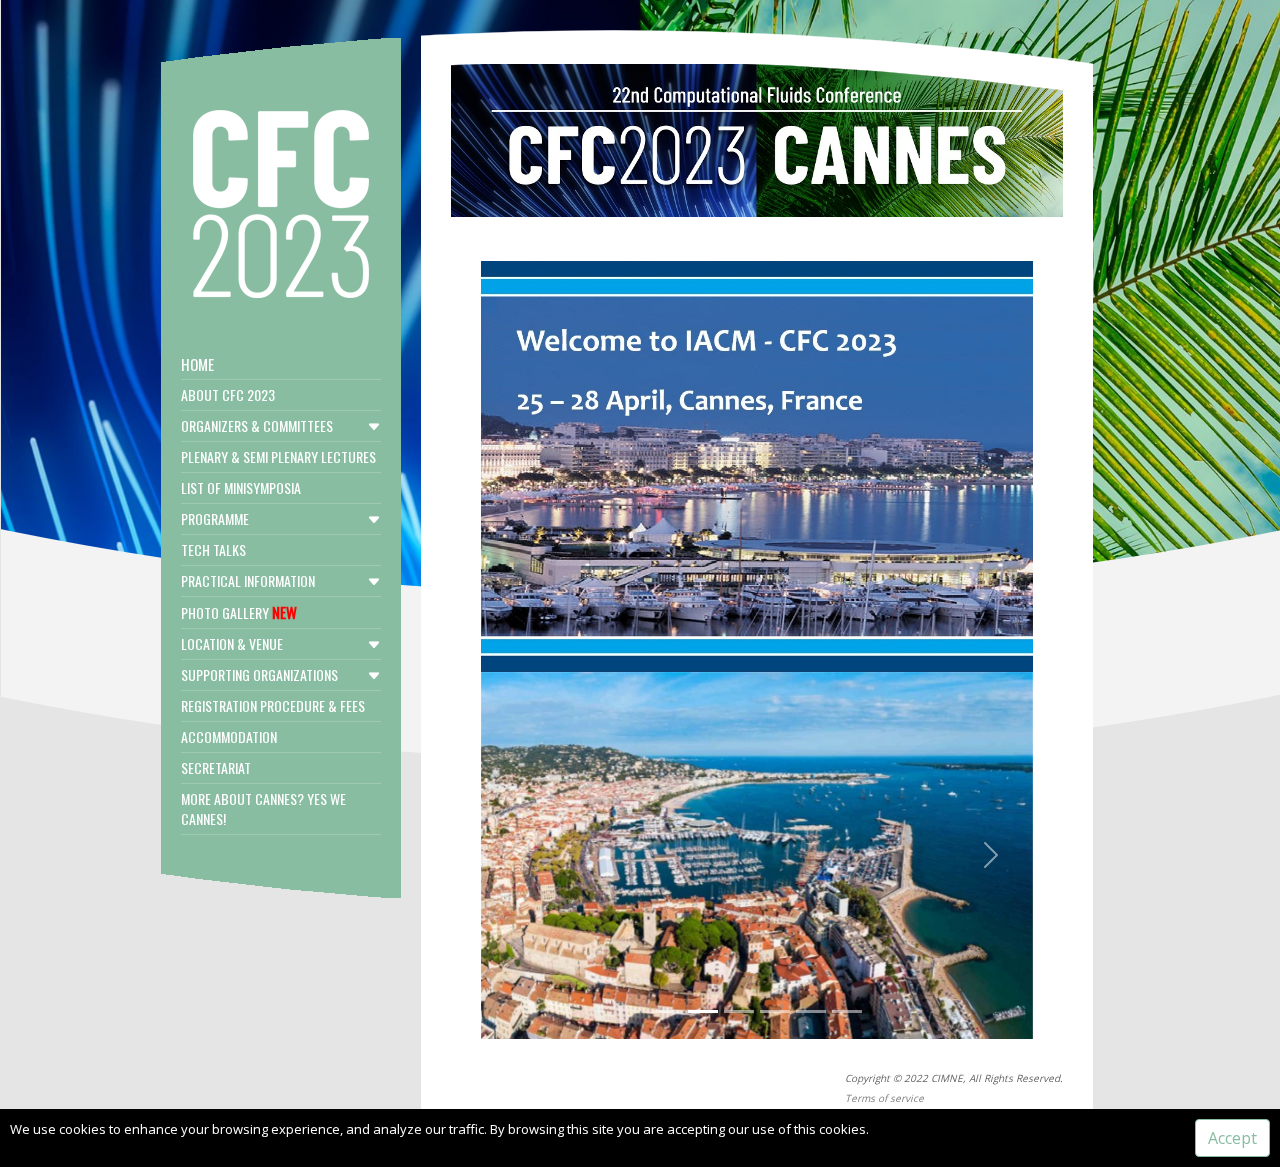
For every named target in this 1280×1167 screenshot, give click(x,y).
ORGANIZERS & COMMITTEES (257, 425)
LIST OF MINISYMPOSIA (241, 487)
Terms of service (884, 1098)
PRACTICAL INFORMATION (248, 580)
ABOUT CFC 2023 (228, 394)
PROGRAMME (215, 518)
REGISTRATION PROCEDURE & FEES (273, 705)
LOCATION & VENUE (232, 643)
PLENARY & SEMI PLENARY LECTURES (278, 456)
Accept (1232, 1138)
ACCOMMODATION (229, 736)
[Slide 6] (847, 1011)
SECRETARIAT (216, 767)
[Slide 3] (739, 1011)
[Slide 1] (667, 1011)
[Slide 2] (703, 1011)
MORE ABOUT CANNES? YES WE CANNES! (263, 808)
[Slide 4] (775, 1011)
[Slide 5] (811, 1011)
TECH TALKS (213, 549)
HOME (197, 364)
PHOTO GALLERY (239, 612)
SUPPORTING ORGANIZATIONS (259, 674)
